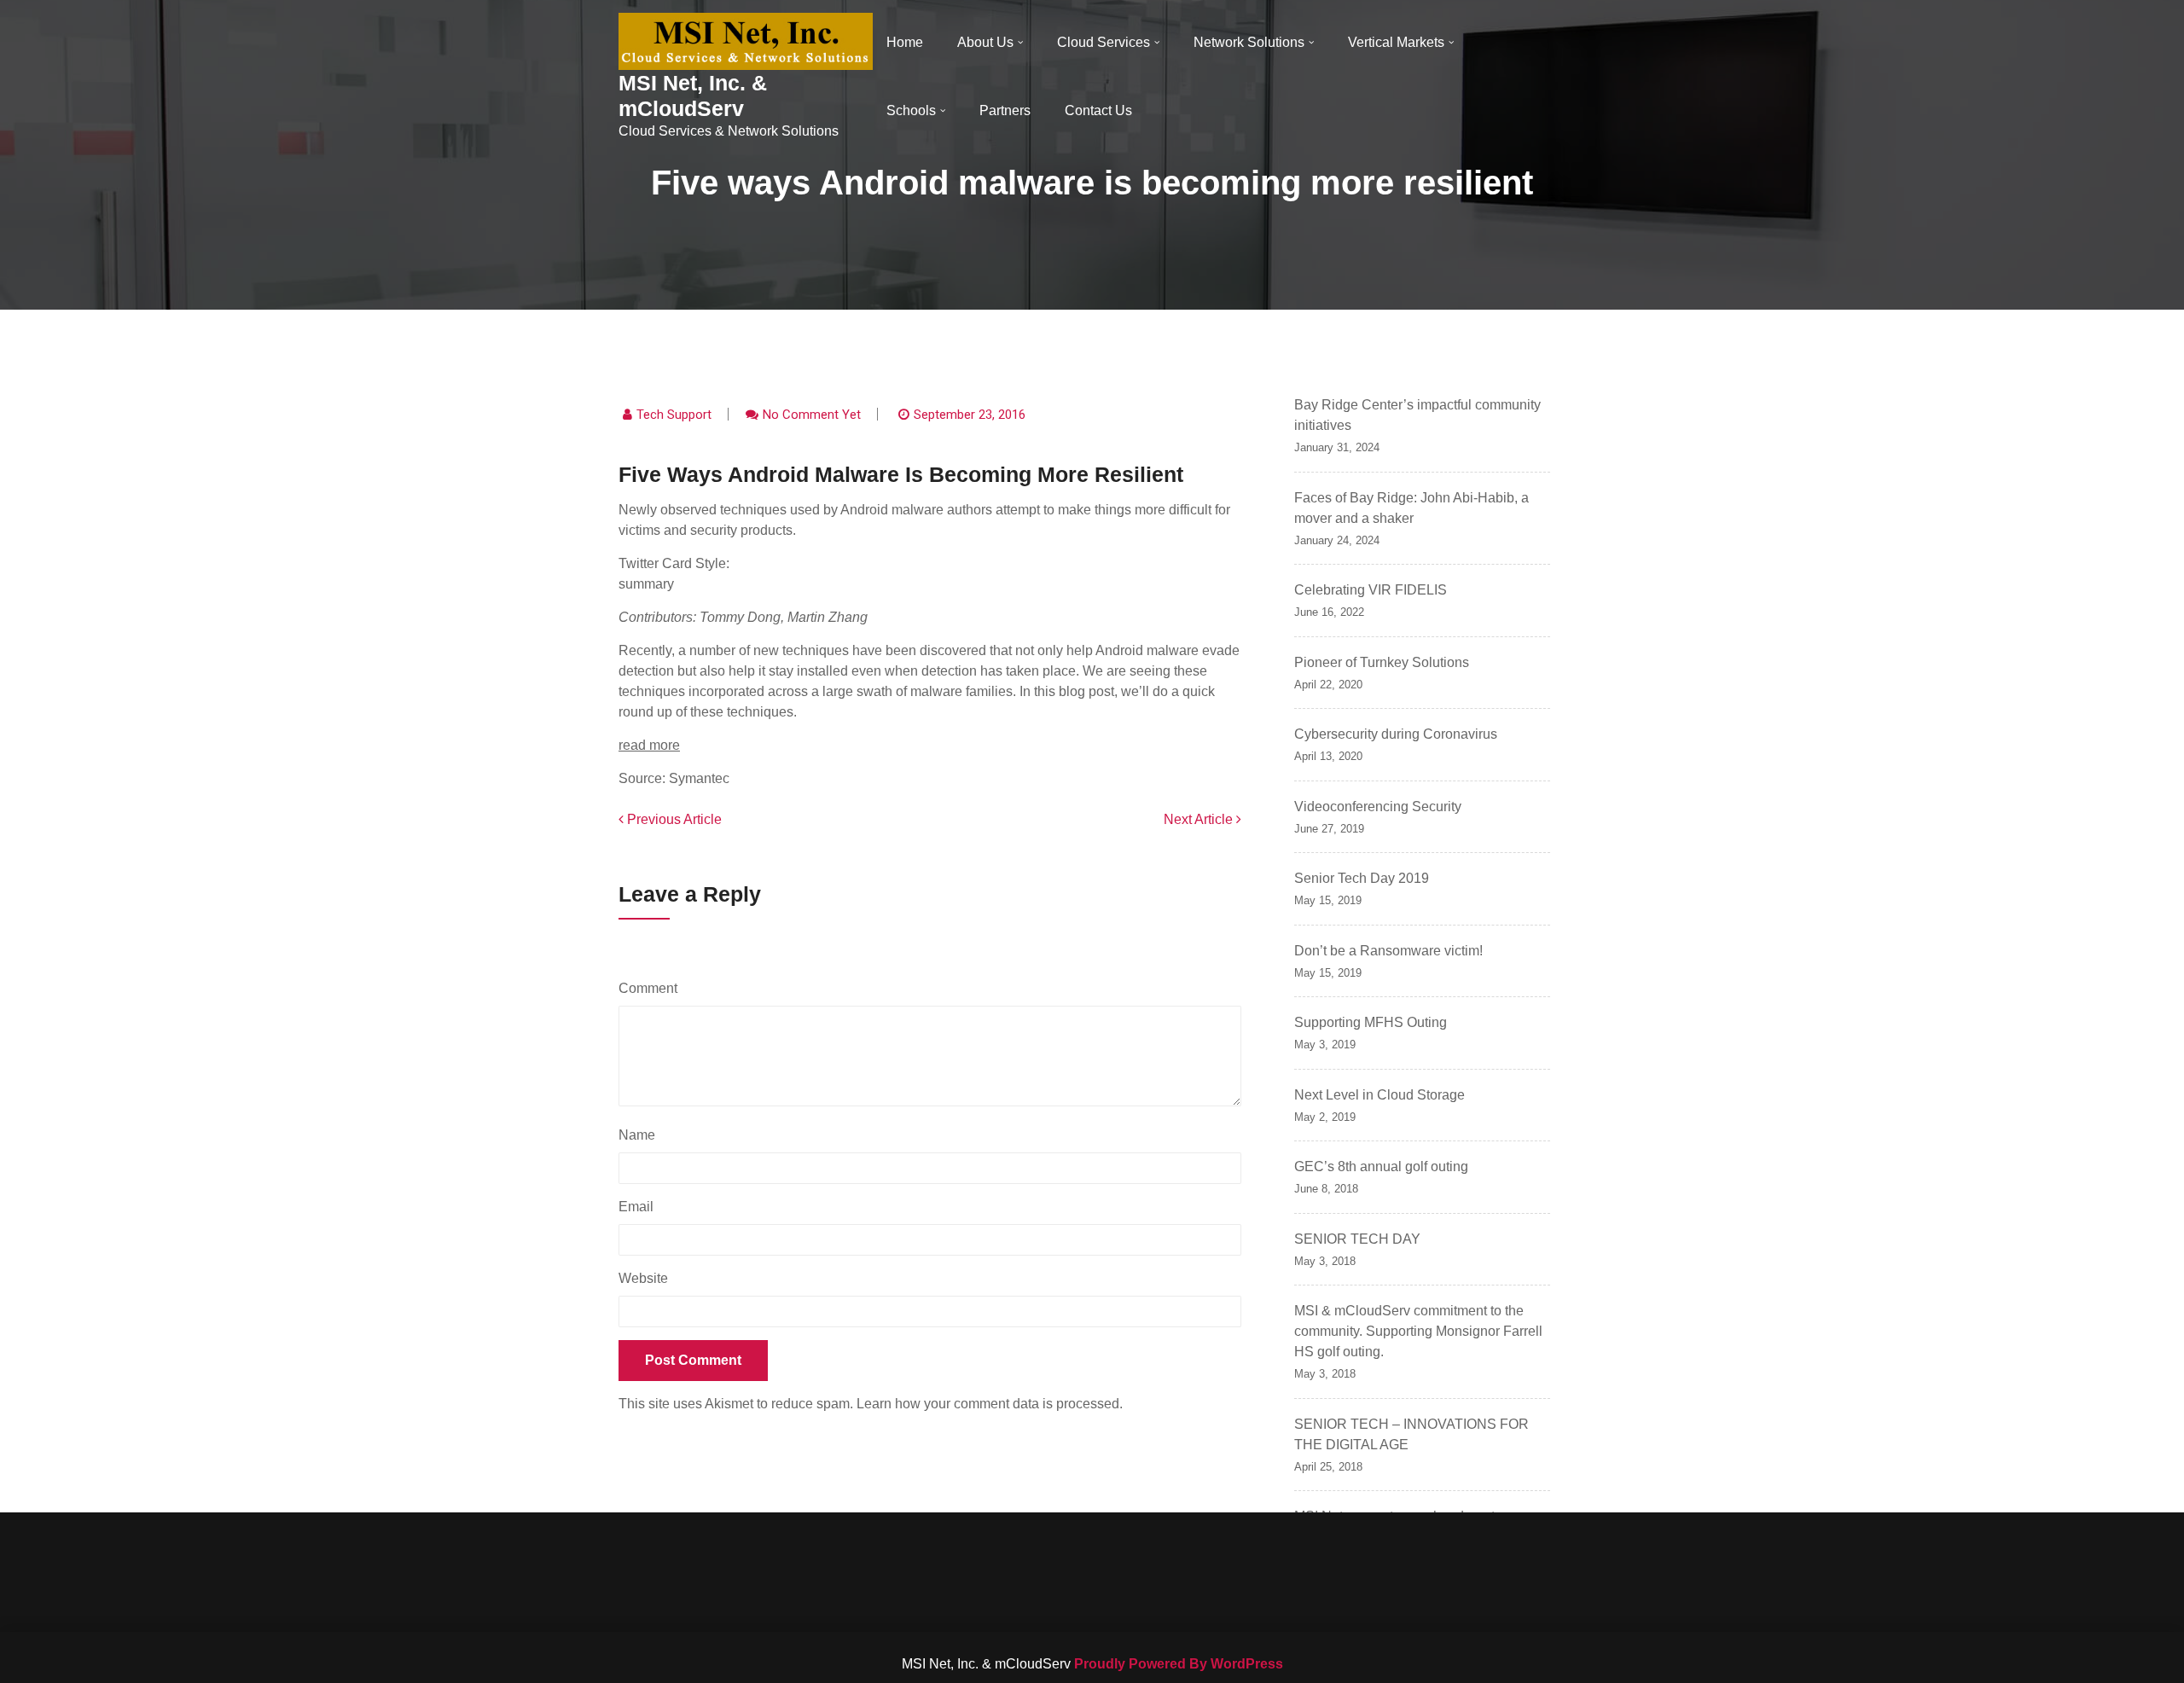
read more (649, 745)
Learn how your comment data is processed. (990, 1404)
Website (643, 1278)
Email (640, 1207)
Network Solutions (1249, 42)
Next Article (1200, 819)
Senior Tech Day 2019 (1362, 878)
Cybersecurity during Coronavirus (1396, 734)
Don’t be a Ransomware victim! (1388, 951)
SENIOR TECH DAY (1357, 1239)
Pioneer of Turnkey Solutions (1382, 662)
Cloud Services (1104, 42)
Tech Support (674, 415)
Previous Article (673, 819)
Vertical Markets (1396, 42)
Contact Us (1098, 110)
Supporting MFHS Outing (1371, 1022)
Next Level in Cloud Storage (1380, 1095)
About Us (985, 42)
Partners (1005, 110)
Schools (911, 110)
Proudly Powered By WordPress (1179, 1664)
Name (641, 1135)
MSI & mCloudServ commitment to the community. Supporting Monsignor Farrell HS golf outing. (1418, 1331)
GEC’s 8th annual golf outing (1381, 1166)
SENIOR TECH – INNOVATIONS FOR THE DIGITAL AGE (1411, 1434)
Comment (652, 988)
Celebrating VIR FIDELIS (1371, 590)
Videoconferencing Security (1378, 807)
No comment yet (812, 415)
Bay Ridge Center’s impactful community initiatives (1417, 415)
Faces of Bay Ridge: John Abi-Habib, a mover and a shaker (1411, 508)
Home (905, 42)
